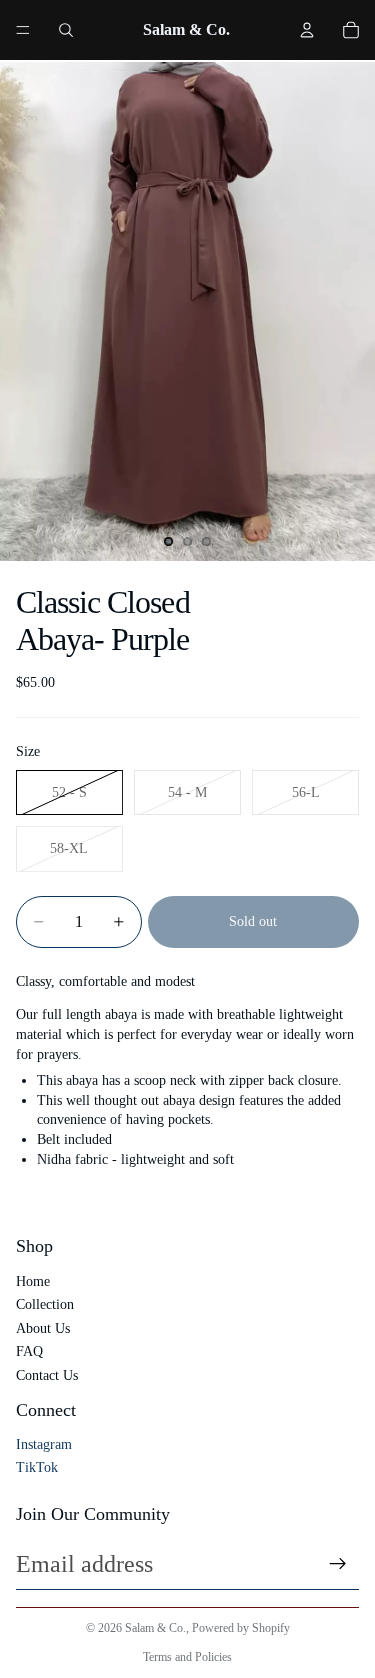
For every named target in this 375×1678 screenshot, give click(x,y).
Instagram (44, 1444)
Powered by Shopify (241, 1628)
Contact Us (47, 1375)
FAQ (29, 1351)
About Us (43, 1328)
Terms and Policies (187, 1657)
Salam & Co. (155, 1628)
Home (33, 1281)
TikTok (37, 1467)
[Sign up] (338, 1564)
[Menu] (23, 30)
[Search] (66, 30)
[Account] (307, 30)
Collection (45, 1304)
